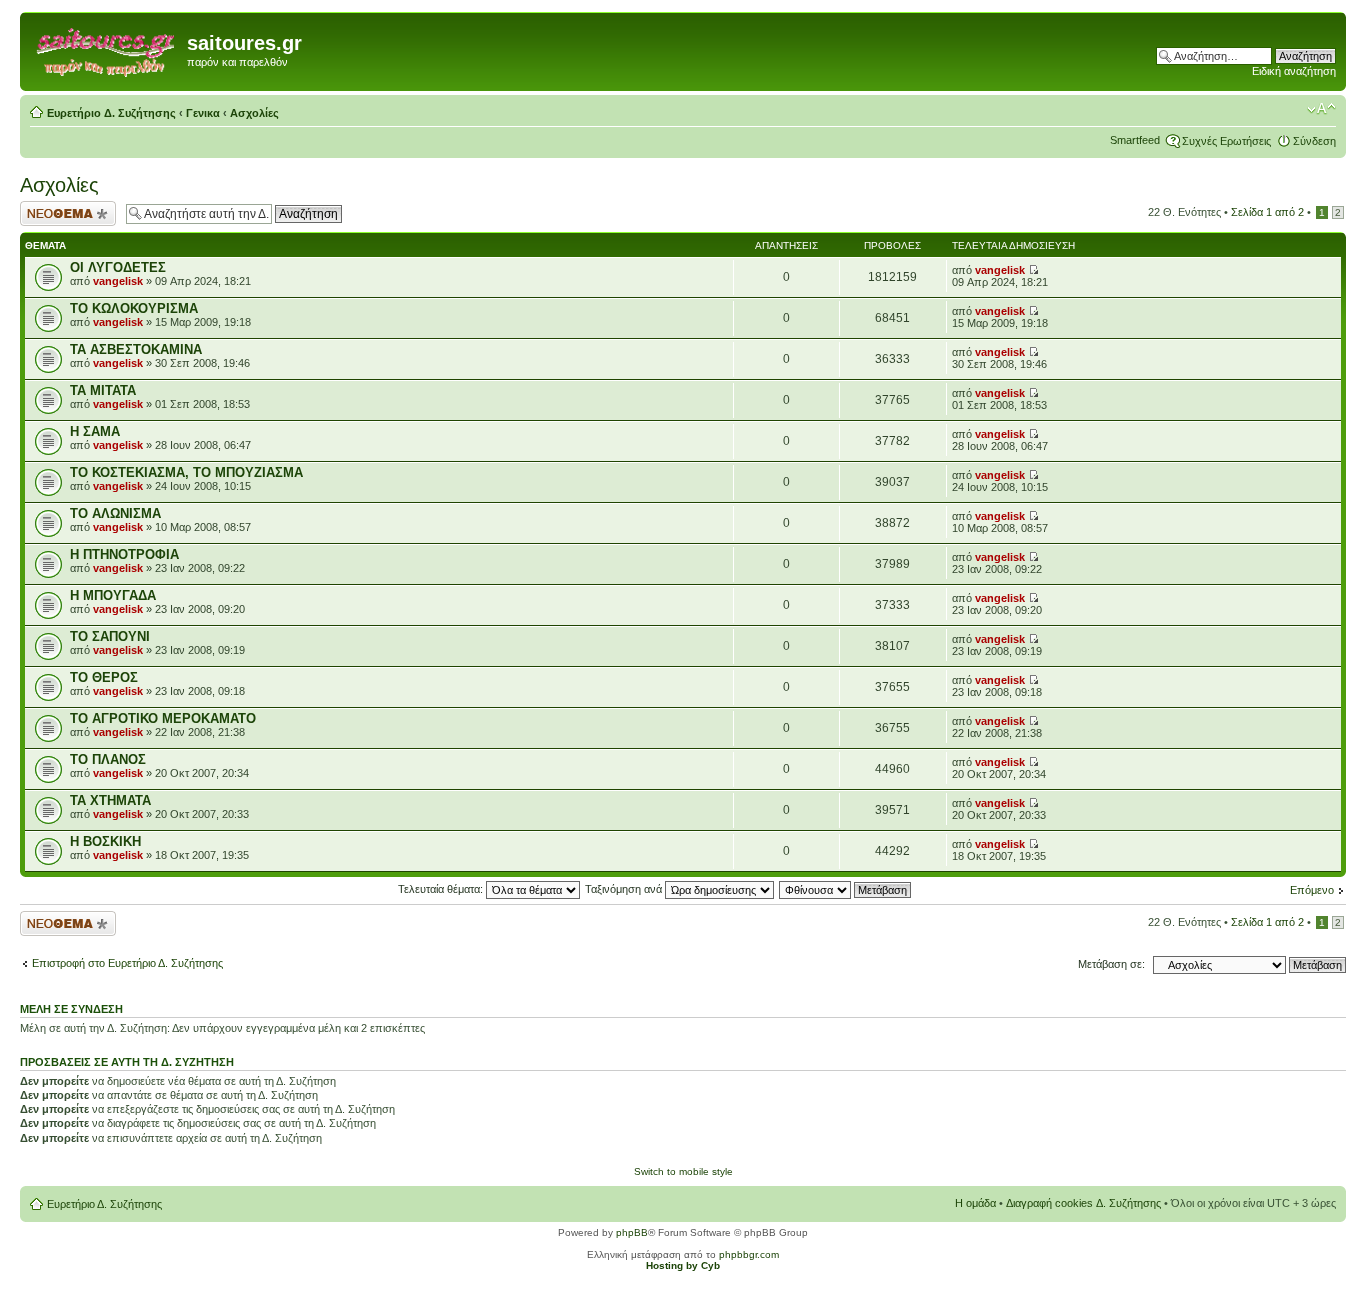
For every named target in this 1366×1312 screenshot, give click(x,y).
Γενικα (203, 113)
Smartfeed (1135, 140)
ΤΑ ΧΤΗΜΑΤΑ (110, 800)
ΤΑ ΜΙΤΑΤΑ (103, 390)
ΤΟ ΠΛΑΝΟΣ (108, 759)
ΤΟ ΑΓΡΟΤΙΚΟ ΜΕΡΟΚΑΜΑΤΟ (163, 718)
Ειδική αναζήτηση (1294, 71)
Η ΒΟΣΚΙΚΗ (105, 841)
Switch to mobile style (683, 1171)
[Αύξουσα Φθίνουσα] (846, 889)
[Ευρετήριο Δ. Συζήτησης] (106, 49)
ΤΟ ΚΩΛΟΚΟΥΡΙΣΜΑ (134, 308)
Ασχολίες (254, 113)
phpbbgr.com (749, 1254)
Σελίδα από (1267, 212)
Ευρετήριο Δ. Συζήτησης (111, 113)
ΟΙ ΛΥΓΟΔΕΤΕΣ (118, 267)
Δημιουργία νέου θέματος (59, 213)
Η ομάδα (975, 1203)
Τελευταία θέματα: (442, 889)
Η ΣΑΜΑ (95, 431)
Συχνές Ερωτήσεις (1226, 141)
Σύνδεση (1314, 141)
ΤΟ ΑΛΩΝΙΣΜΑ (115, 513)
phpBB (632, 1232)
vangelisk (118, 281)
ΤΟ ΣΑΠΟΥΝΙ (110, 636)
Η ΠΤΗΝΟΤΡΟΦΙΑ (124, 554)
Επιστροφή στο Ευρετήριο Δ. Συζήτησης (127, 963)
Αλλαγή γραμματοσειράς (1321, 109)
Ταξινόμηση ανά (625, 889)
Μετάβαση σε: (1111, 964)
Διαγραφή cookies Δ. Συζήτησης (1083, 1203)
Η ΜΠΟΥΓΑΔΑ (113, 595)
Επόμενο (1312, 890)
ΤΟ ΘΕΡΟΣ (104, 677)
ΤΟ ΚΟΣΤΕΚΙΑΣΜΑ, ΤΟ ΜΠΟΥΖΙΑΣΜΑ (186, 472)
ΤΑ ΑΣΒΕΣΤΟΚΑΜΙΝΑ (136, 349)
